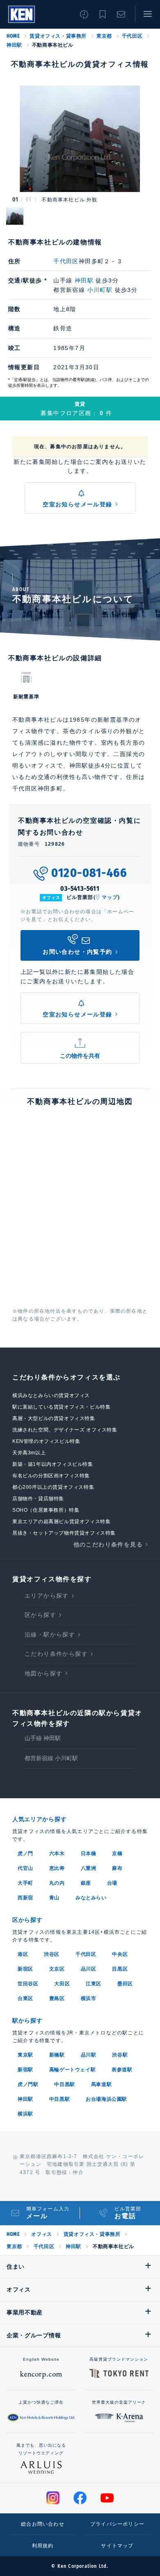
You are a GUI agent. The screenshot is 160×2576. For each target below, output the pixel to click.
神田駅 (14, 45)
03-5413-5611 (80, 888)
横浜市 (89, 1998)
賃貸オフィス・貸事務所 (58, 36)
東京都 (104, 36)
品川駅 (89, 2055)
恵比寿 (57, 1868)
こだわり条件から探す (56, 1654)
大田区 (62, 1984)
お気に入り (103, 14)
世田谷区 (28, 1984)
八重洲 (89, 1868)
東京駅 (25, 2055)
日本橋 (89, 1854)
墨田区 (125, 1984)
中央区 (120, 1954)
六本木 (57, 1854)
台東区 (25, 1998)
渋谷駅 (120, 2055)
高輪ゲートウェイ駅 (72, 2070)
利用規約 (43, 2546)
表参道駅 (122, 2070)
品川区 (89, 1969)
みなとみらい (91, 1898)
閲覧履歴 (84, 14)
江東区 (94, 1984)
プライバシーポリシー (117, 2524)
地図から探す (43, 1673)
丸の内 (57, 1883)
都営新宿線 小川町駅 (51, 1758)
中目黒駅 (64, 2084)
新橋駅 (57, 2055)
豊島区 (57, 1998)
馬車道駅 (101, 2084)
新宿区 (25, 1969)
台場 (112, 1883)
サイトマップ (117, 2546)
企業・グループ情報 (34, 2335)
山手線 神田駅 (43, 1738)
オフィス (41, 2234)
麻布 (117, 1868)
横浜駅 (25, 2114)
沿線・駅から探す (50, 1635)
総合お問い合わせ (43, 2524)
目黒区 (120, 1969)
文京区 (57, 1969)
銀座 (86, 1883)
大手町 (25, 1883)
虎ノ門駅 (28, 2084)
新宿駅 (25, 2070)
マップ (110, 897)
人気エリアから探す (39, 1819)
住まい (16, 2267)
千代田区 (132, 36)
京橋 (117, 1854)
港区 (23, 1954)
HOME (13, 36)
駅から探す (27, 2021)
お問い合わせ (121, 14)
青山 (54, 1898)
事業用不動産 (25, 2312)
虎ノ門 (25, 1854)
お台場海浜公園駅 (106, 2099)
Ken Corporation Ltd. (22, 14)
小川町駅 (100, 290)
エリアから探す (47, 1596)
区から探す (40, 1615)
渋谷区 (52, 1954)
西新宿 (25, 1898)
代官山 (25, 1868)
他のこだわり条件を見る (108, 1544)
